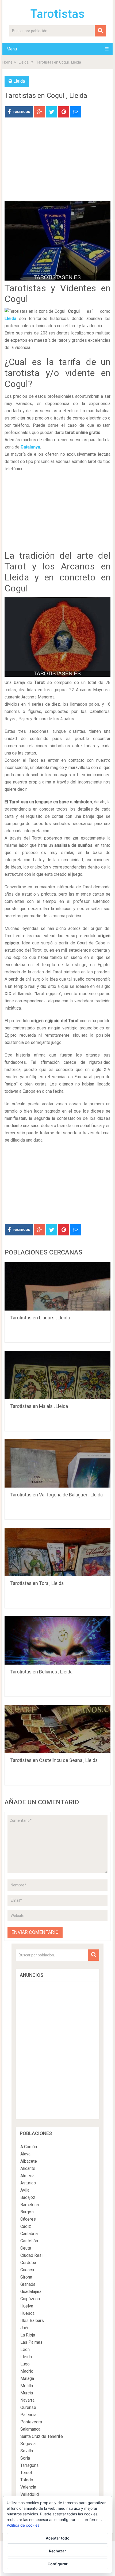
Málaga (27, 2378)
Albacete (29, 2161)
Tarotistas (57, 14)
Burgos (27, 2212)
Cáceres (28, 2219)
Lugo (25, 2364)
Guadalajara (31, 2292)
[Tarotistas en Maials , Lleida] (57, 1375)
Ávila (25, 2190)
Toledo (27, 2480)
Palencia (28, 2415)
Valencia (28, 2487)
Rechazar (57, 2551)
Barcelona (30, 2205)
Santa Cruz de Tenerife (42, 2436)
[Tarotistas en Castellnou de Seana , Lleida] (57, 1729)
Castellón (29, 2241)
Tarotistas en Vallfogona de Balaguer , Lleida (56, 1495)
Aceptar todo (58, 2538)
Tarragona (29, 2465)
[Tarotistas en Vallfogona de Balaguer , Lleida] (57, 1463)
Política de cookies (23, 2525)
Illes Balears (32, 2321)
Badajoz (28, 2197)
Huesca (27, 2313)
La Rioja (28, 2335)
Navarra (27, 2400)
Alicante (28, 2168)
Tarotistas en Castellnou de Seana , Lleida (54, 1760)
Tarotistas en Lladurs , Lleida (40, 1318)
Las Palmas (31, 2342)
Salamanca (30, 2429)
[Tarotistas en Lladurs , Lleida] (57, 1286)
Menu (12, 49)
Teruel (26, 2473)
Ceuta (26, 2248)
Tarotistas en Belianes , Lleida (41, 1672)
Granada (28, 2284)
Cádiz (26, 2226)
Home (7, 62)
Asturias (28, 2183)
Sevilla (27, 2451)
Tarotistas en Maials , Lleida (39, 1406)
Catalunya (30, 447)
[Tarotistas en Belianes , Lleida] (57, 1640)
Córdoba (28, 2263)
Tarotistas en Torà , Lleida (37, 1583)
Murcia (27, 2393)
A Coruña (29, 2147)
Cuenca (27, 2270)
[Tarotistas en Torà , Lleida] (57, 1552)
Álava (25, 2154)
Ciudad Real (31, 2255)
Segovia (28, 2444)
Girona (26, 2277)
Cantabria (29, 2234)
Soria (25, 2458)
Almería (27, 2176)
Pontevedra (31, 2422)
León (25, 2349)
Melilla (27, 2386)
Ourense (28, 2407)
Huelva (27, 2306)
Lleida (24, 62)
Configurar (58, 2564)
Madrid (27, 2371)
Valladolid (30, 2494)
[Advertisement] (57, 163)
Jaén (25, 2328)
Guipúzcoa (30, 2299)
